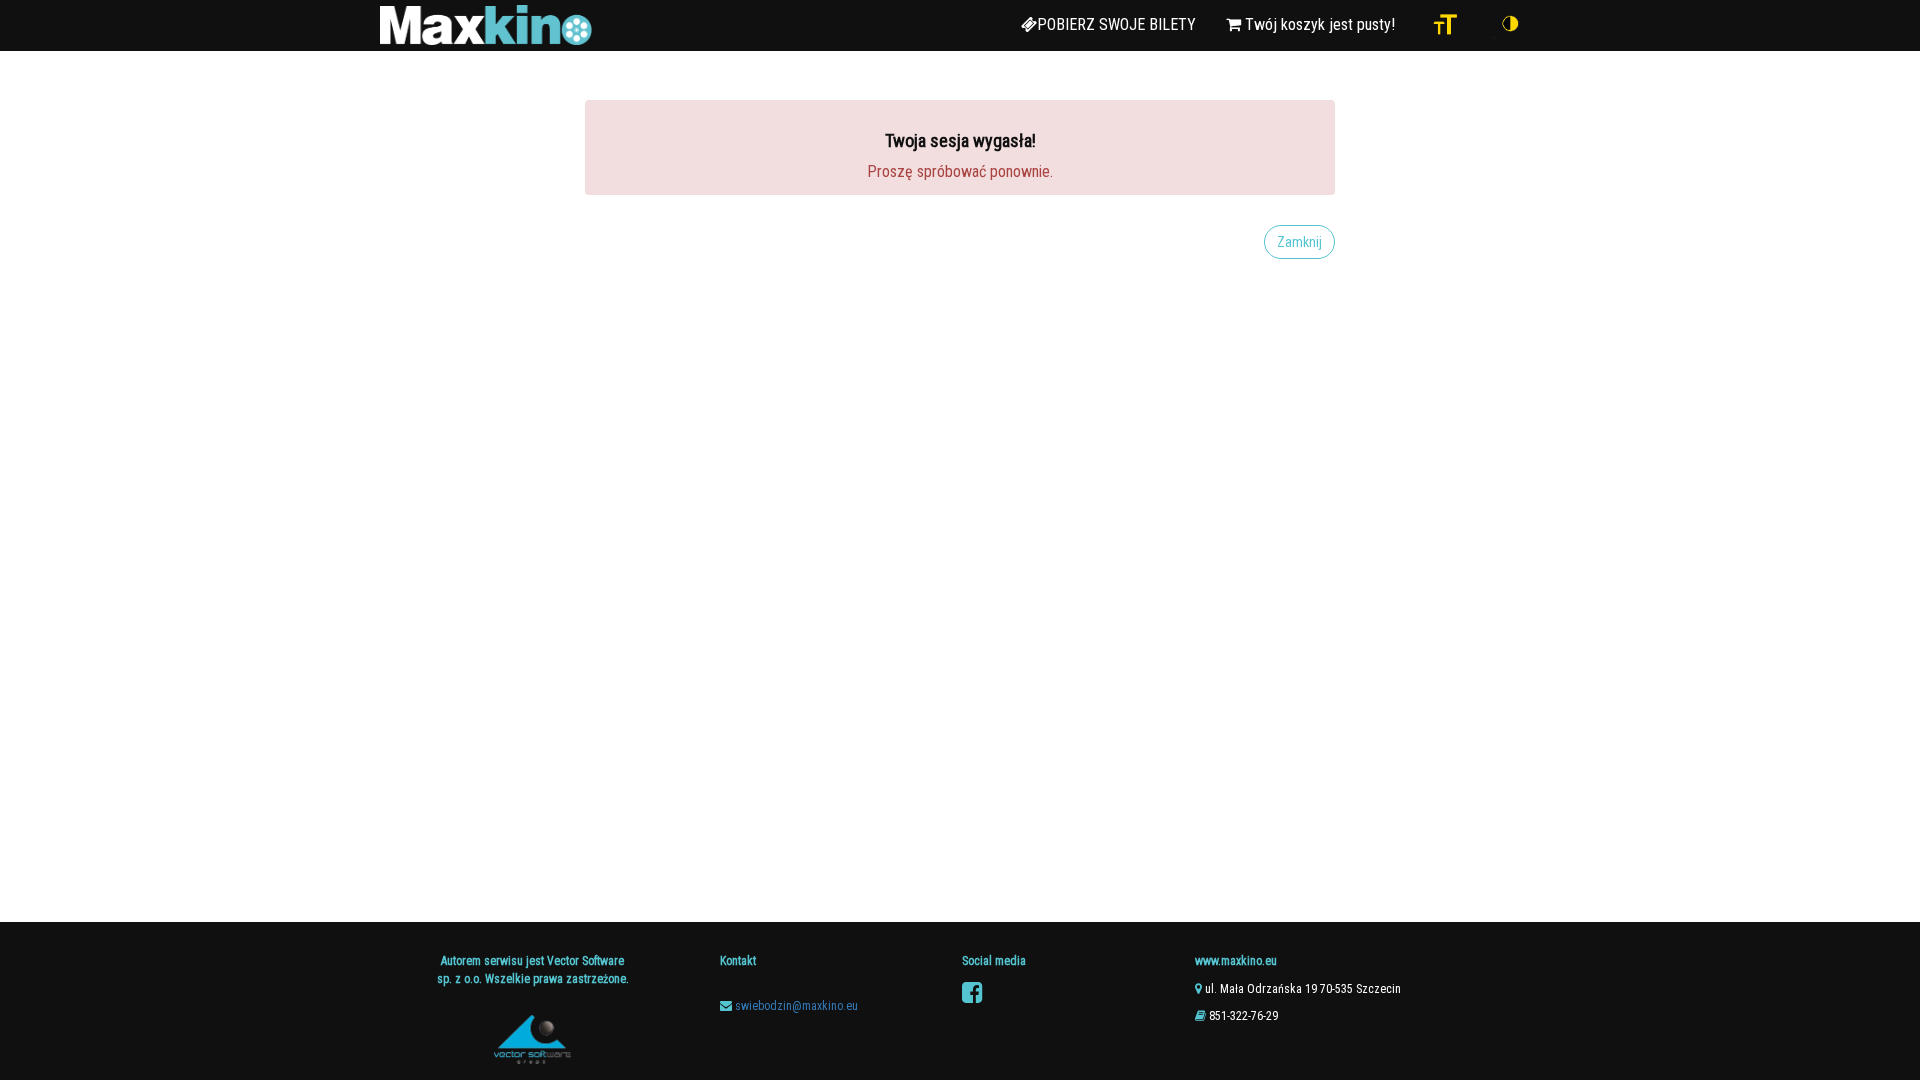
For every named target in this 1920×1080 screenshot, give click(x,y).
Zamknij (1299, 242)
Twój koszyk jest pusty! (1318, 24)
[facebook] (972, 993)
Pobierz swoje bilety (1116, 24)
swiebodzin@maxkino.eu (796, 1006)
